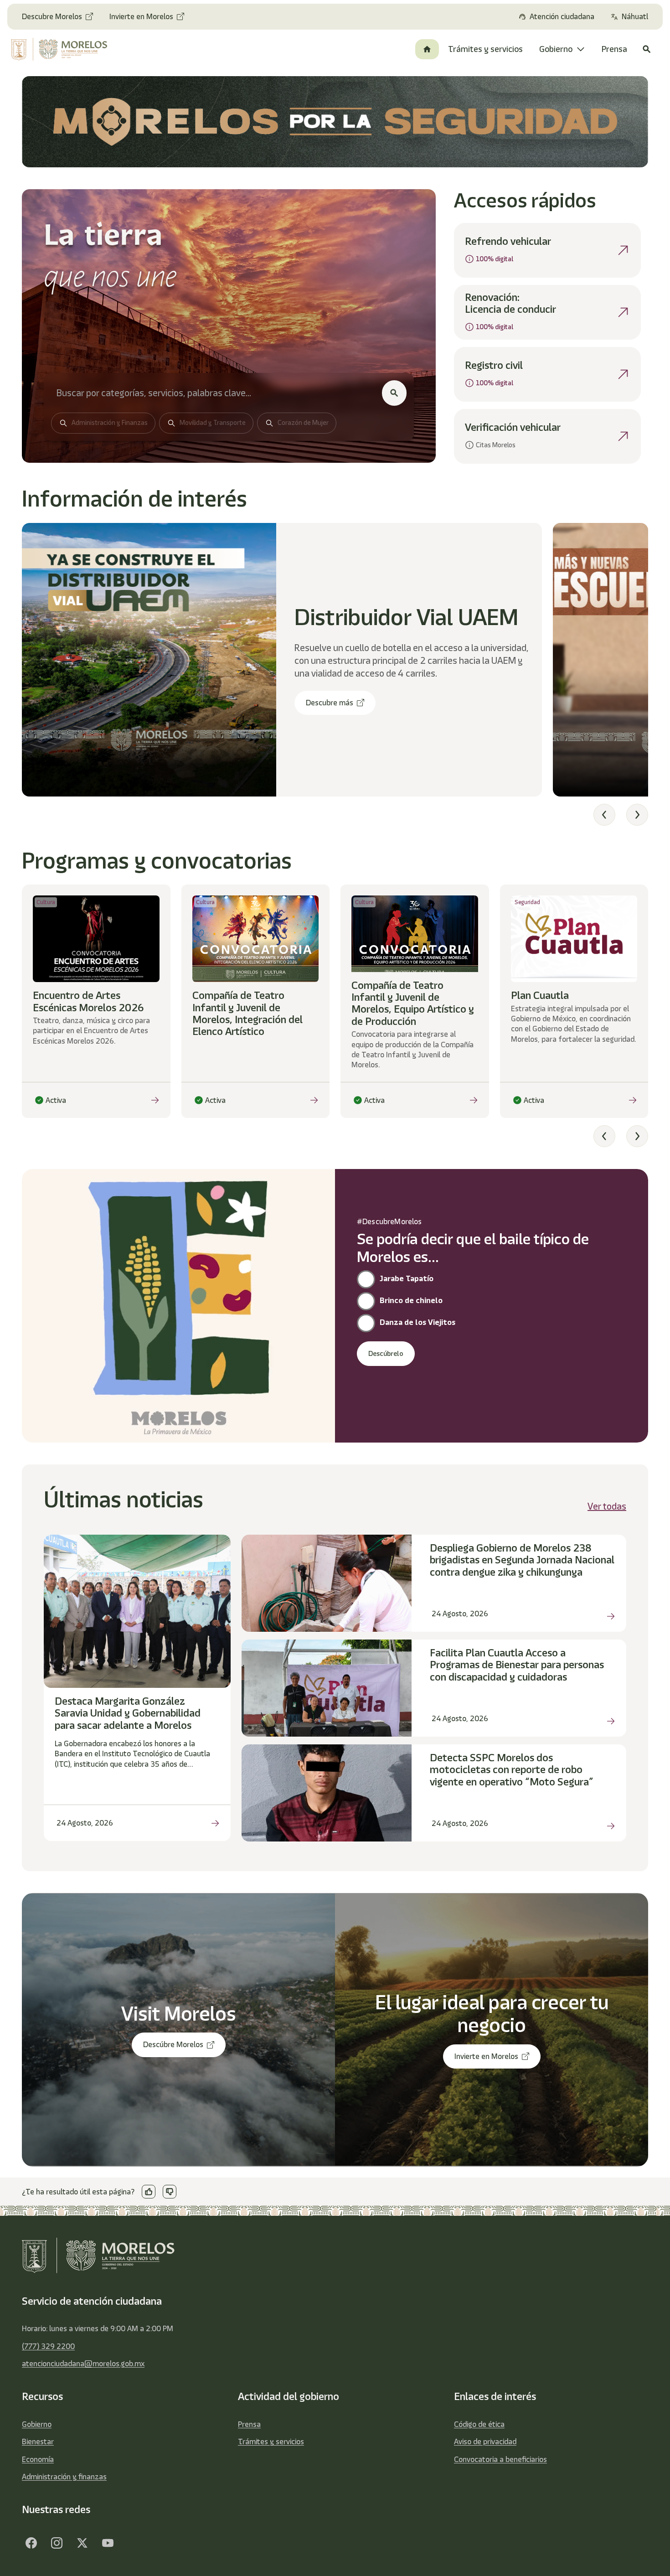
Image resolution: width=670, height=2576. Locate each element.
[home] (65, 49)
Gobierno (37, 2424)
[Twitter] (82, 2543)
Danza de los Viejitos (417, 1322)
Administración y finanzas (64, 2477)
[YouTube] (108, 2543)
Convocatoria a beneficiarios (500, 2459)
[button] (604, 815)
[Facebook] (31, 2543)
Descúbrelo (386, 1354)
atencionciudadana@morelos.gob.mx (83, 2364)
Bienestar (38, 2442)
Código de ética (479, 2424)
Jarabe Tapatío (407, 1278)
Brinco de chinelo (411, 1300)
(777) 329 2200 (48, 2346)
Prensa (249, 2424)
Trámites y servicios (271, 2442)
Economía (38, 2459)
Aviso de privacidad (485, 2442)
